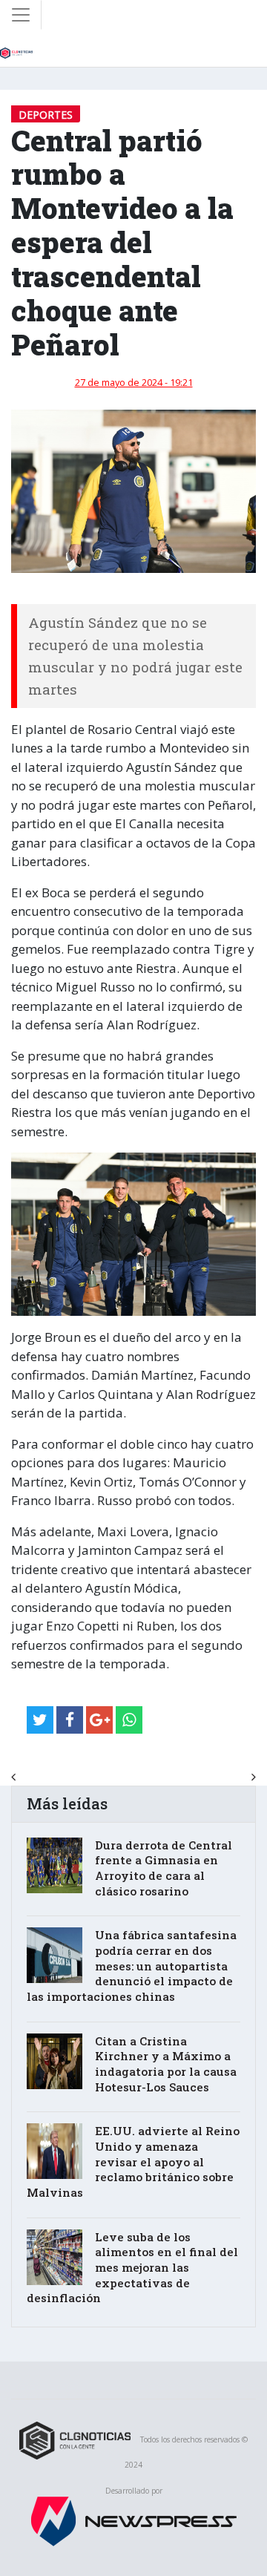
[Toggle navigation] (21, 15)
